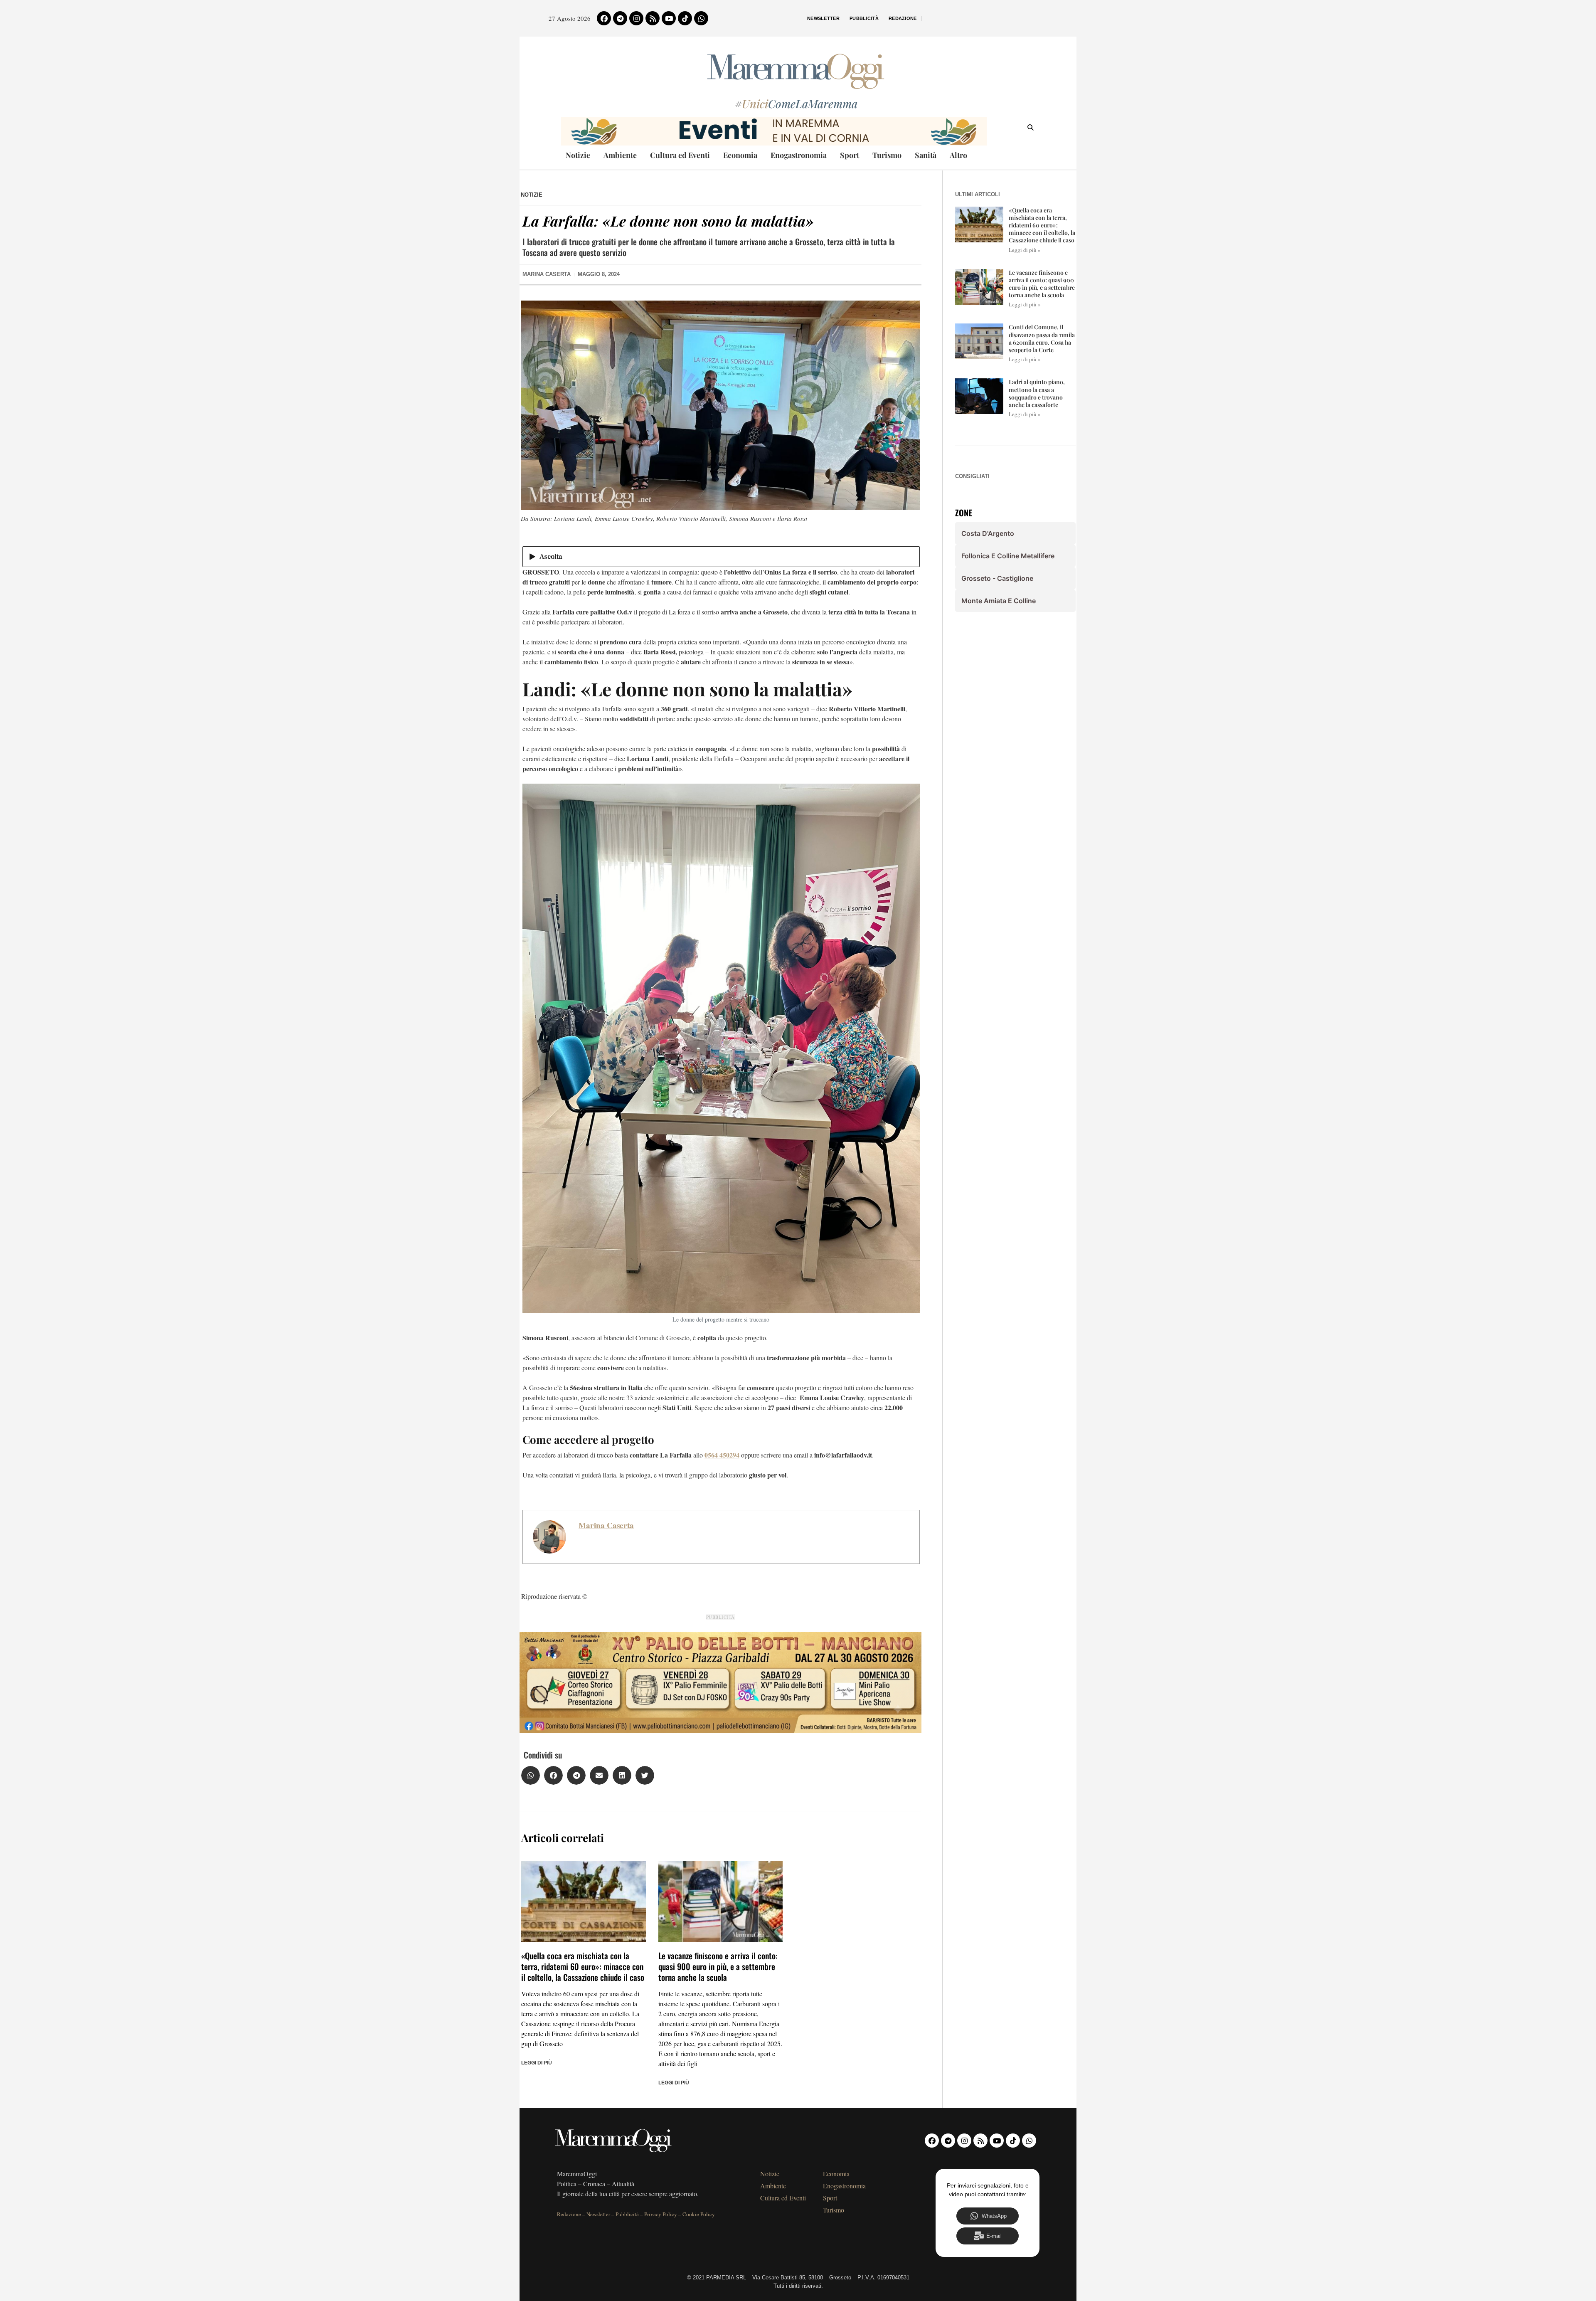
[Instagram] (636, 18)
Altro (958, 155)
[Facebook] (604, 18)
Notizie (578, 155)
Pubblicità (864, 18)
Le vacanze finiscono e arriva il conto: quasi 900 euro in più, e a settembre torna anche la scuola (718, 1966)
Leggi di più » (1025, 250)
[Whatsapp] (701, 18)
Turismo (887, 155)
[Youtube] (669, 18)
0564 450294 (722, 1455)
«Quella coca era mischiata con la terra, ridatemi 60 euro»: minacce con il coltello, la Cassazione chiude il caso (583, 1966)
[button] (531, 1775)
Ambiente (620, 155)
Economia (740, 155)
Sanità (926, 155)
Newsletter (823, 18)
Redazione (903, 18)
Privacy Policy (661, 2214)
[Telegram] (620, 18)
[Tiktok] (685, 18)
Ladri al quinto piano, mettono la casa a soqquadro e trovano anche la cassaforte (1037, 393)
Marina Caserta (606, 1525)
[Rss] (653, 18)
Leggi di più (537, 2063)
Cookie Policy (699, 2214)
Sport (850, 155)
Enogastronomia (799, 155)
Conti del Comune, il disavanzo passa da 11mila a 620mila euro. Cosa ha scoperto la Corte (1042, 338)
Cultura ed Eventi (680, 155)
